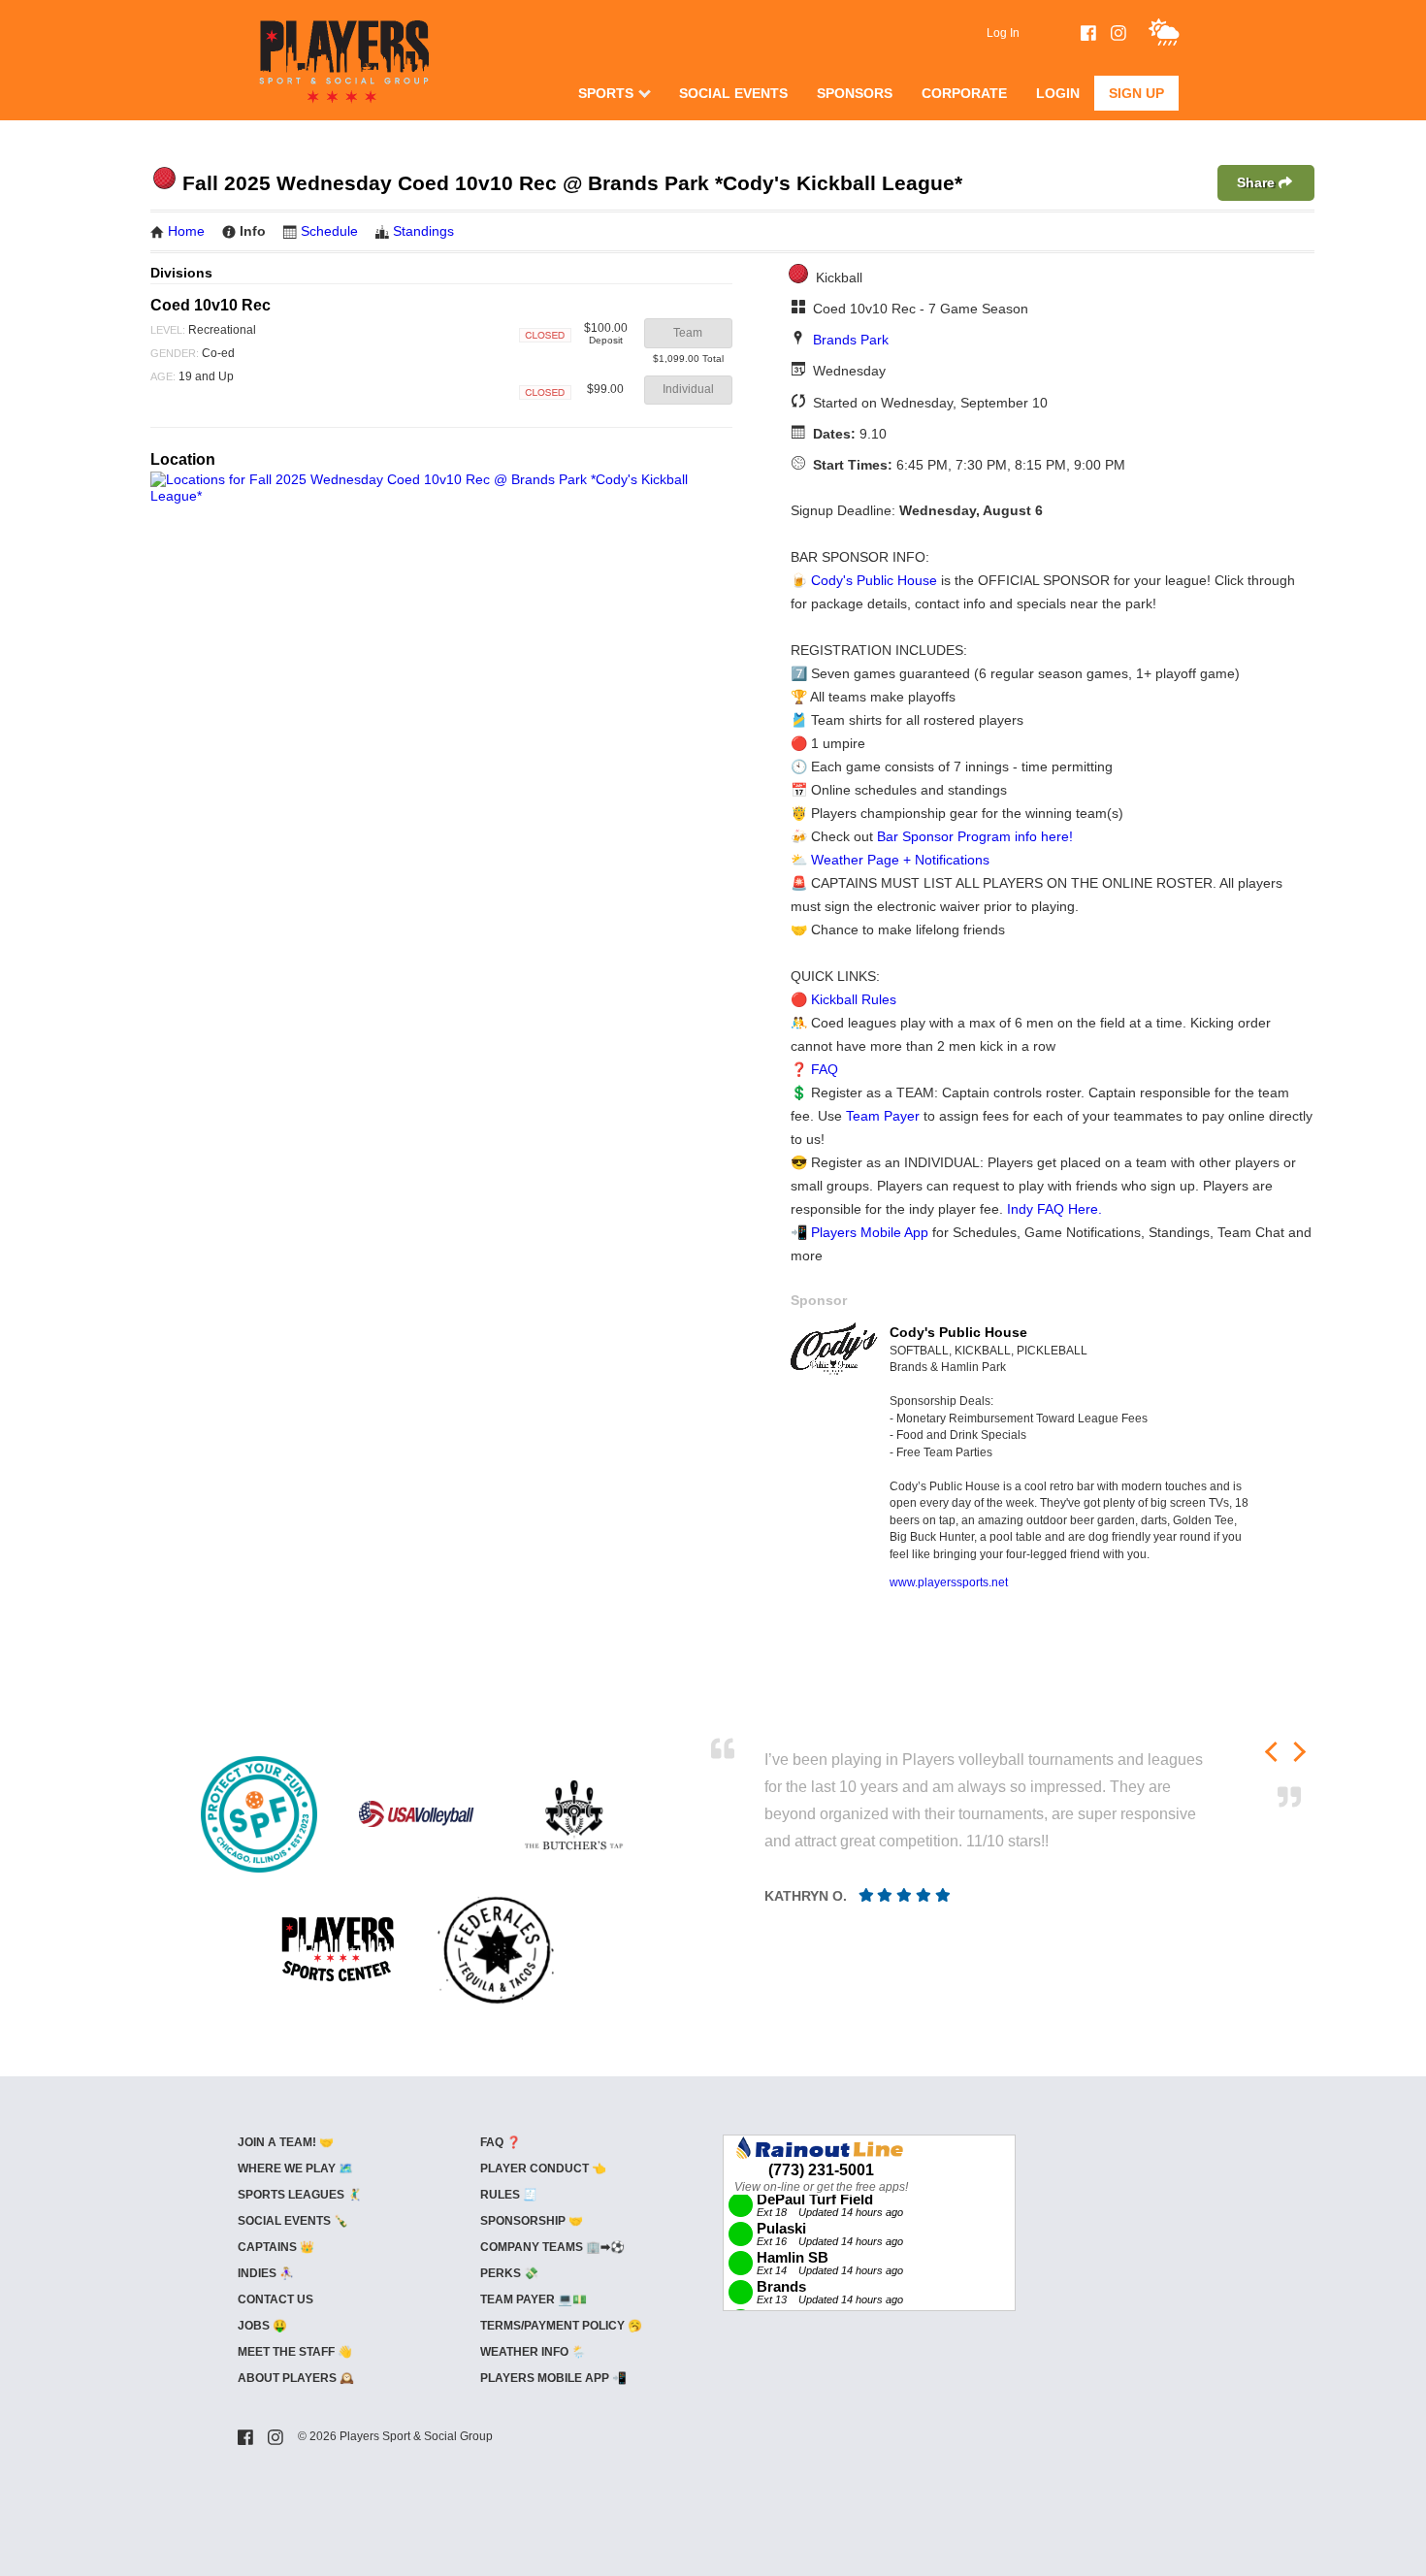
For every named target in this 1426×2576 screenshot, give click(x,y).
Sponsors (855, 93)
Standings (423, 231)
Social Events (733, 93)
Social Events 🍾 (293, 2221)
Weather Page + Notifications (900, 860)
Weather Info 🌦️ (533, 2352)
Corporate (964, 93)
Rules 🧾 (509, 2195)
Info (253, 231)
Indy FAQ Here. (1054, 1209)
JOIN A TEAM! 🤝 (286, 2142)
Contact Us (275, 2299)
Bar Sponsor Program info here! (975, 836)
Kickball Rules (854, 999)
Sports (606, 93)
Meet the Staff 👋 (295, 2352)
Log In (1003, 33)
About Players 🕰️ (296, 2378)
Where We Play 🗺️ (295, 2168)
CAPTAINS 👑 (276, 2247)
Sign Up (1136, 93)
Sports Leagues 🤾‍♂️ (300, 2195)
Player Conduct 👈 (543, 2168)
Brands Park (851, 340)
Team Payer (883, 1116)
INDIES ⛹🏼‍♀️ (266, 2273)
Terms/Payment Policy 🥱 (561, 2326)
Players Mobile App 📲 (553, 2378)
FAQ (825, 1069)
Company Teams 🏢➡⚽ (552, 2247)
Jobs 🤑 (262, 2326)
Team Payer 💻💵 (534, 2299)
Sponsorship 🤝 (532, 2221)
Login (1058, 93)
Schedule (329, 231)
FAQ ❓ (501, 2142)
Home (186, 231)
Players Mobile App (870, 1232)
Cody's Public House (874, 580)
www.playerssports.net (949, 1582)
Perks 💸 (509, 2273)
